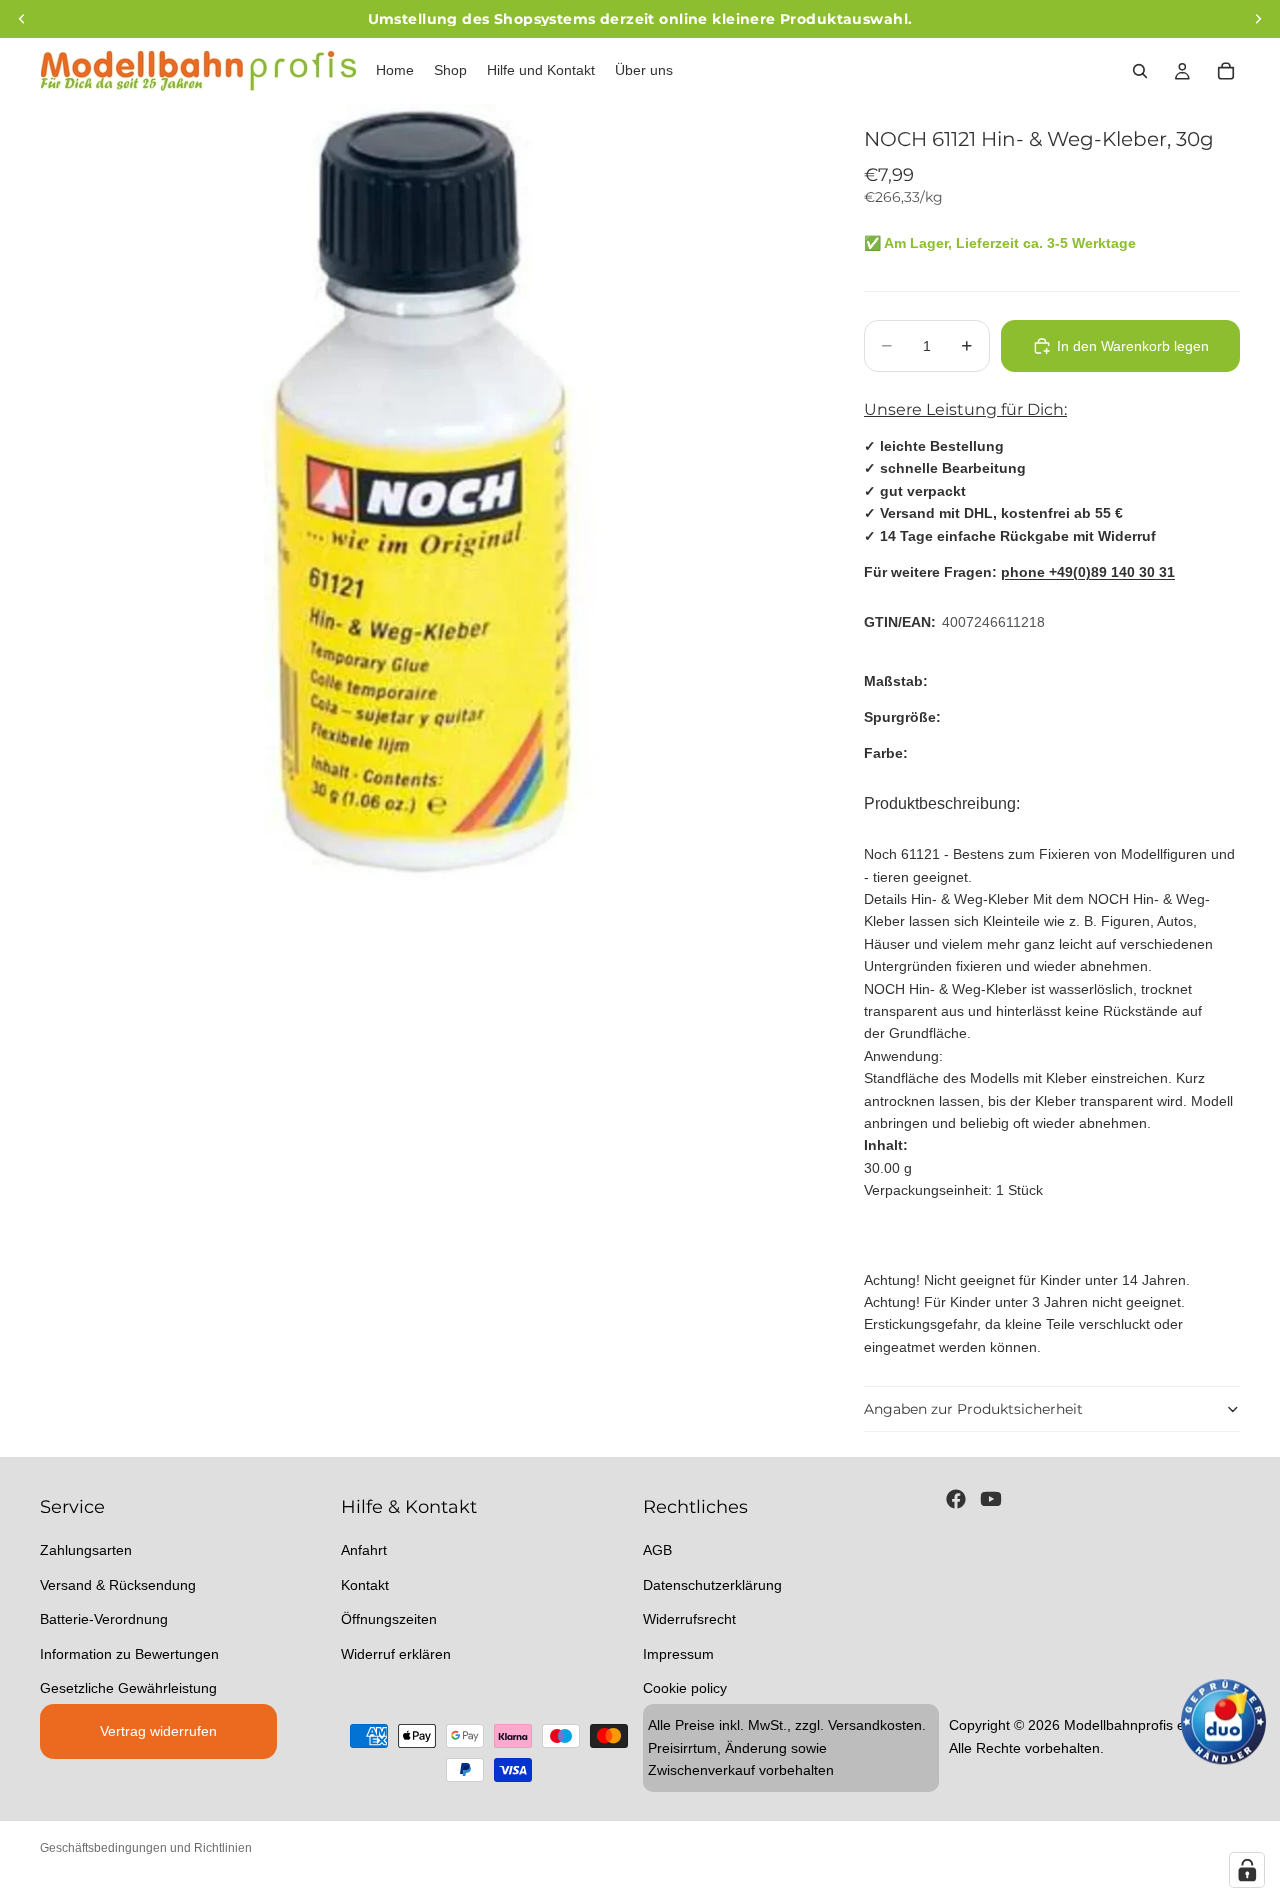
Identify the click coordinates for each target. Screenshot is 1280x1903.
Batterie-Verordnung (104, 1619)
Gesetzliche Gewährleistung (128, 1687)
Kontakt (365, 1584)
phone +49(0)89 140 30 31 (1088, 572)
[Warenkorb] (1226, 71)
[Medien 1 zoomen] (428, 492)
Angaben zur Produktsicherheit (973, 1409)
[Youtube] (991, 1499)
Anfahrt (364, 1550)
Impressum (678, 1653)
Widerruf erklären (396, 1653)
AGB (657, 1550)
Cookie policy (685, 1687)
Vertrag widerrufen (158, 1731)
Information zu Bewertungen (129, 1653)
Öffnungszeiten (389, 1619)
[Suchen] (1140, 71)
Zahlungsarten (86, 1550)
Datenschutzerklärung (712, 1584)
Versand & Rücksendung (118, 1584)
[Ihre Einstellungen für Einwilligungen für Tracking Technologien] (1247, 1870)
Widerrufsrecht (689, 1619)
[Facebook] (956, 1499)
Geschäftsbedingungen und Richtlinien (146, 1848)
